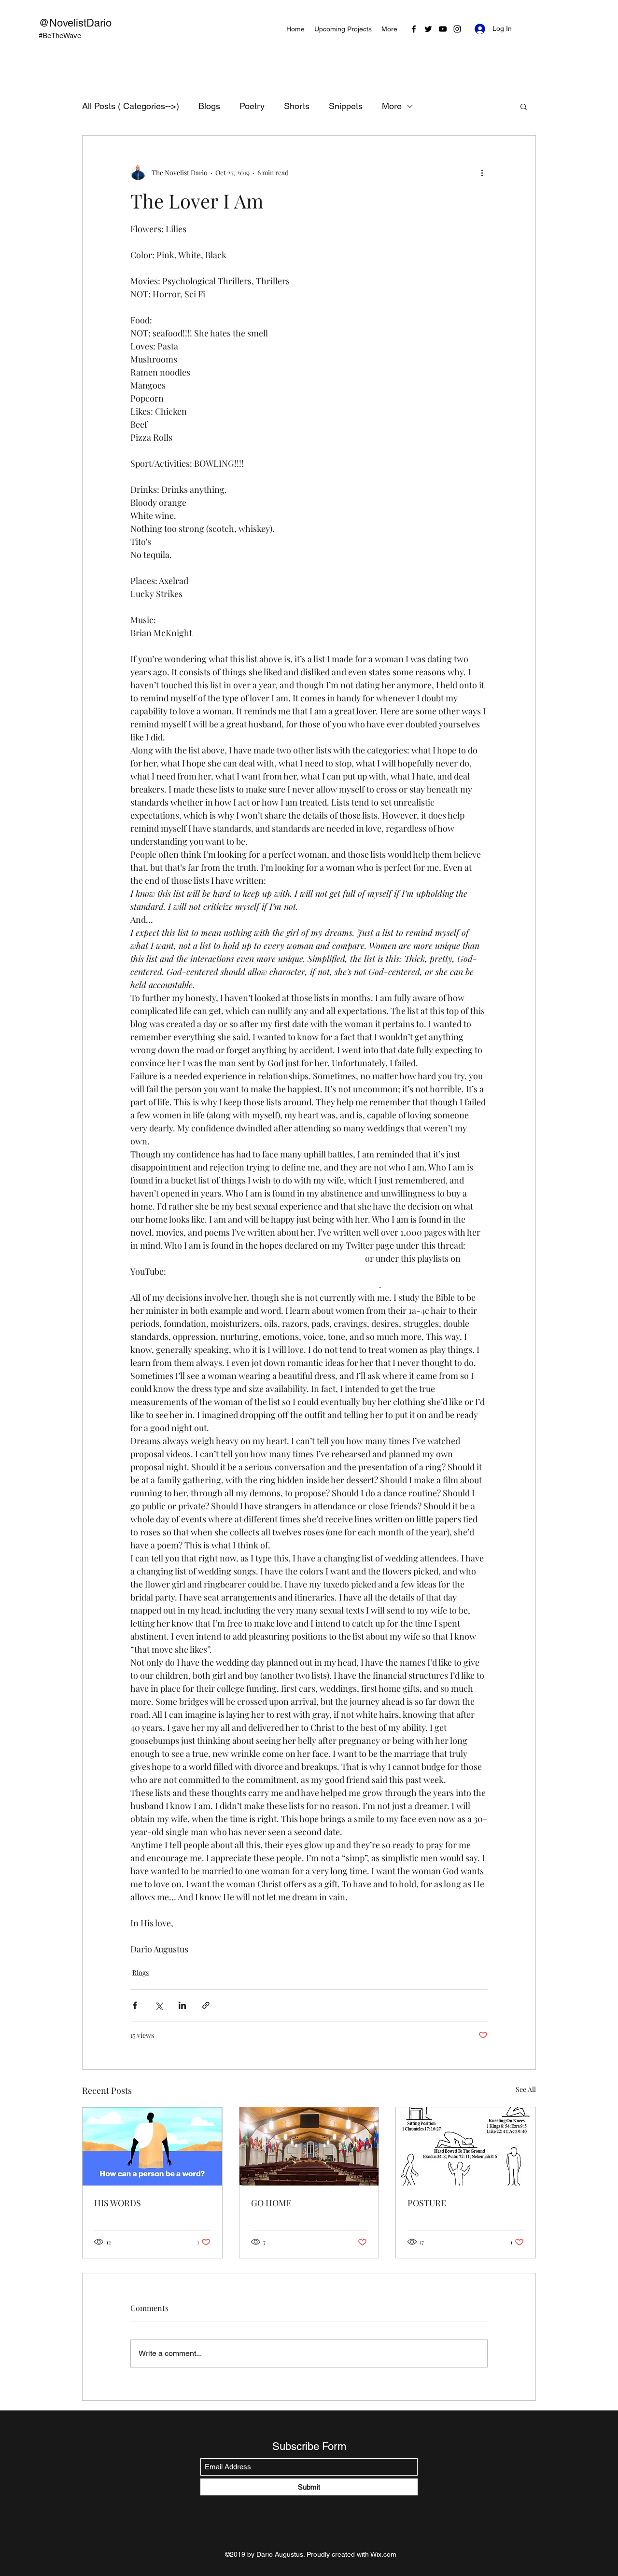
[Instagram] (457, 29)
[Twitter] (428, 29)
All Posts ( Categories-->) (131, 106)
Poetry (252, 106)
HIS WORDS (118, 2203)
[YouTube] (443, 29)
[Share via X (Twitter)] (159, 2005)
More (392, 106)
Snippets (346, 106)
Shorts (297, 106)
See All (526, 2089)
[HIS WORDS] (152, 2146)
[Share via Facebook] (135, 2005)
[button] (524, 106)
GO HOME (271, 2203)
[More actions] (482, 172)
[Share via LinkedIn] (182, 2005)
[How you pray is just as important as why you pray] (466, 2146)
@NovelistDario (75, 23)
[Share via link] (206, 2005)
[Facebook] (414, 29)
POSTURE (427, 2203)
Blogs (209, 106)
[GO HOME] (309, 2146)
